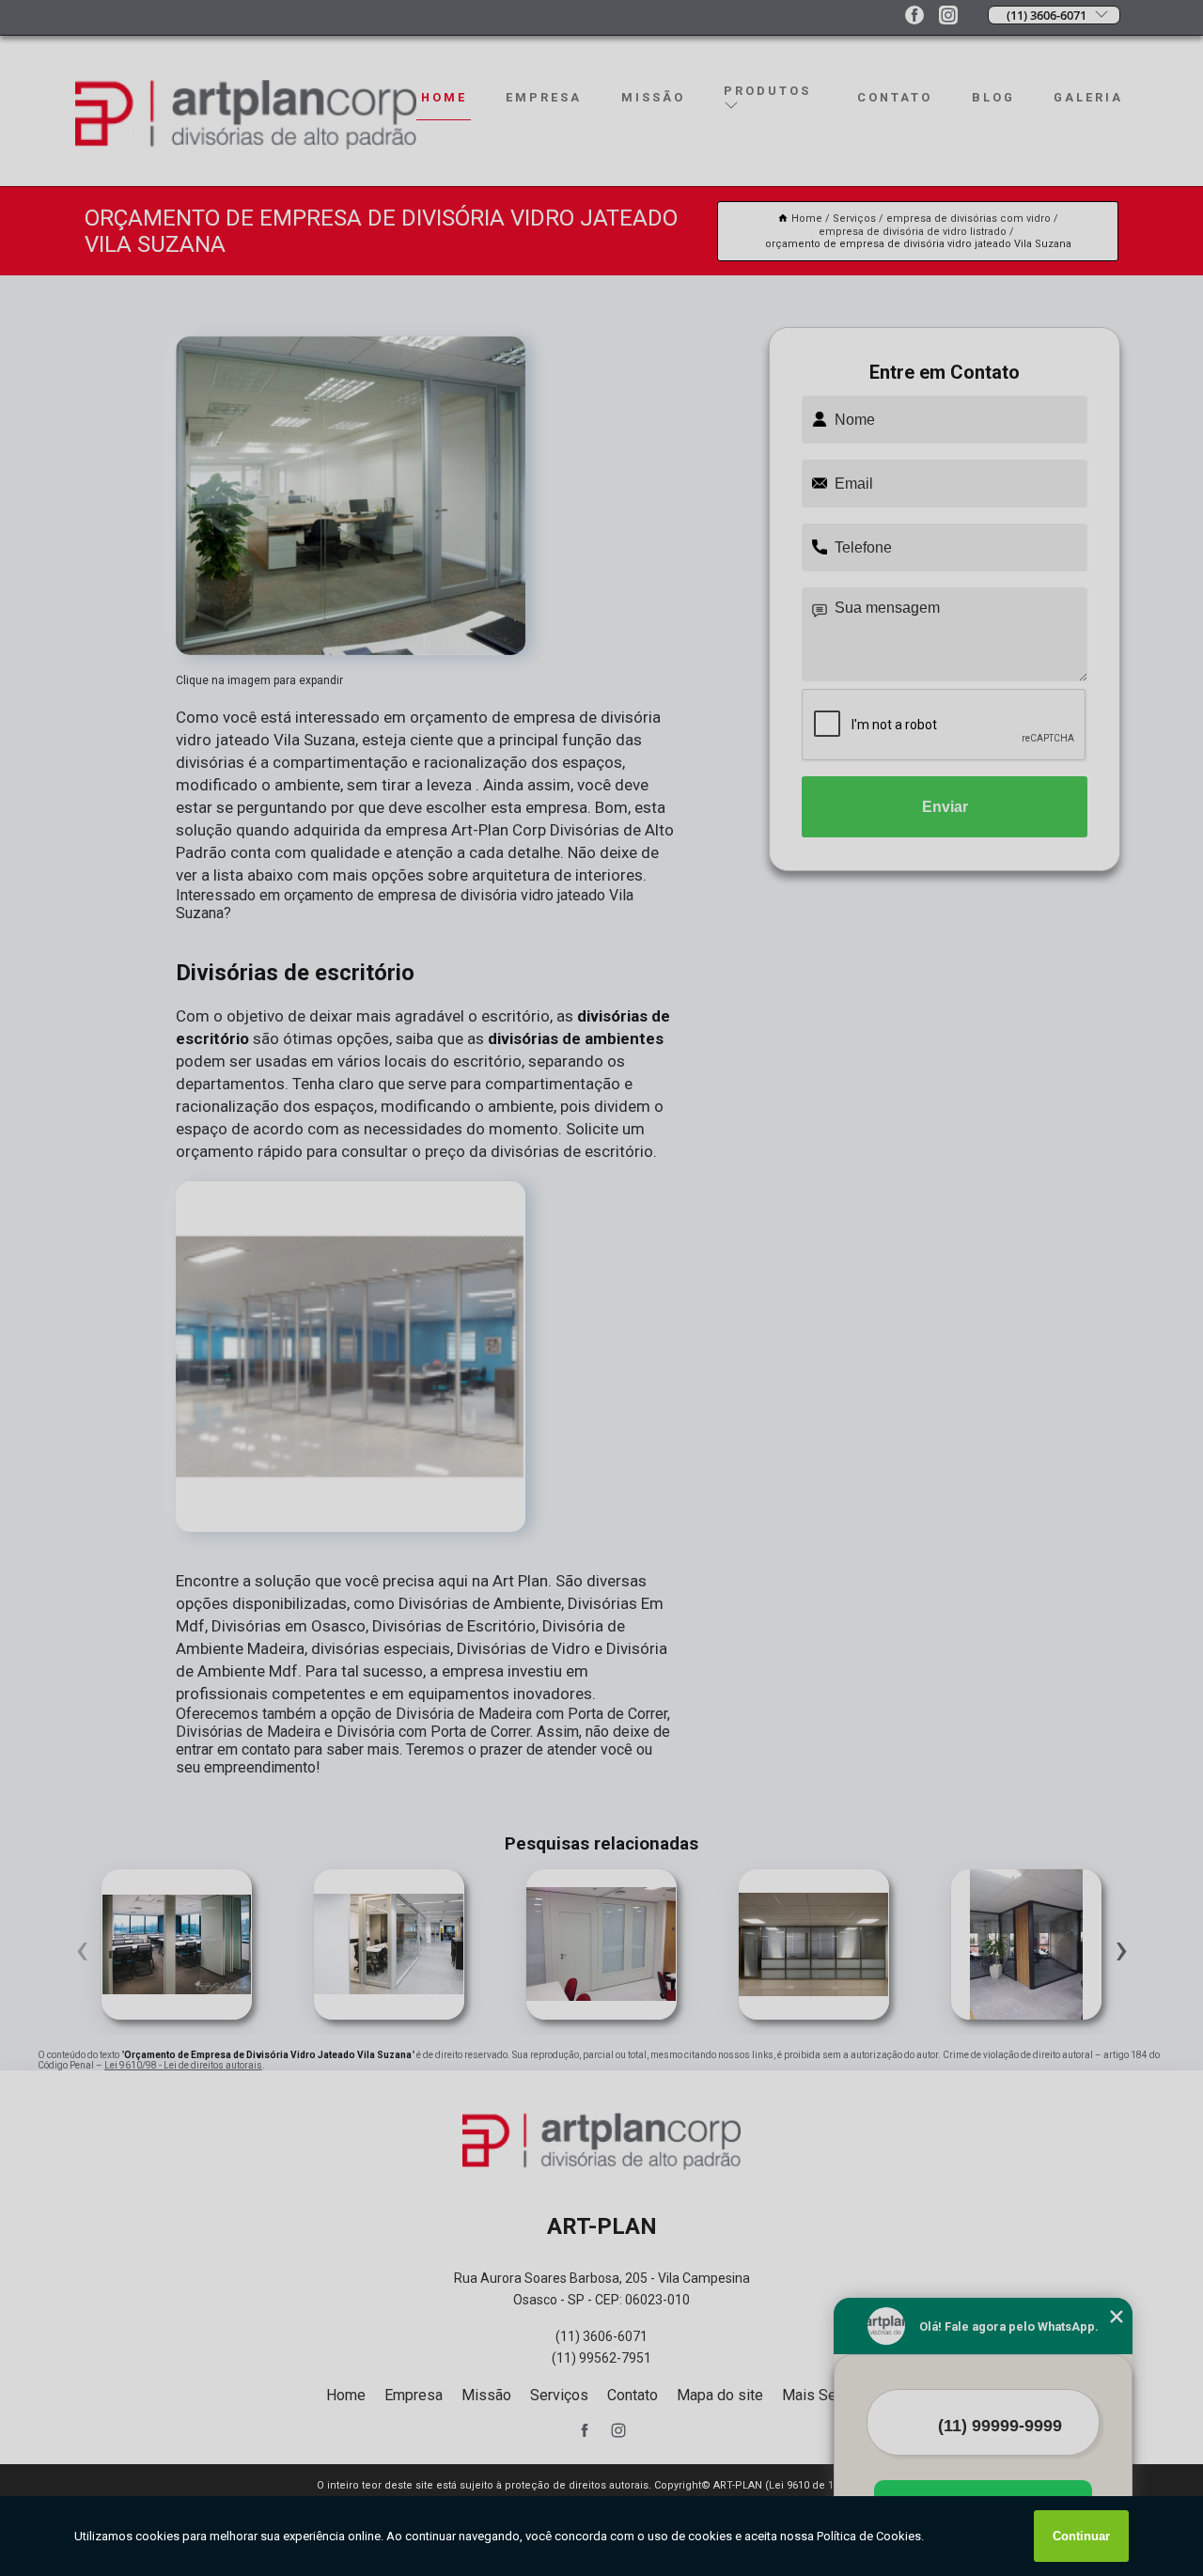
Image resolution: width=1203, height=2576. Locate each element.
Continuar (1081, 2536)
